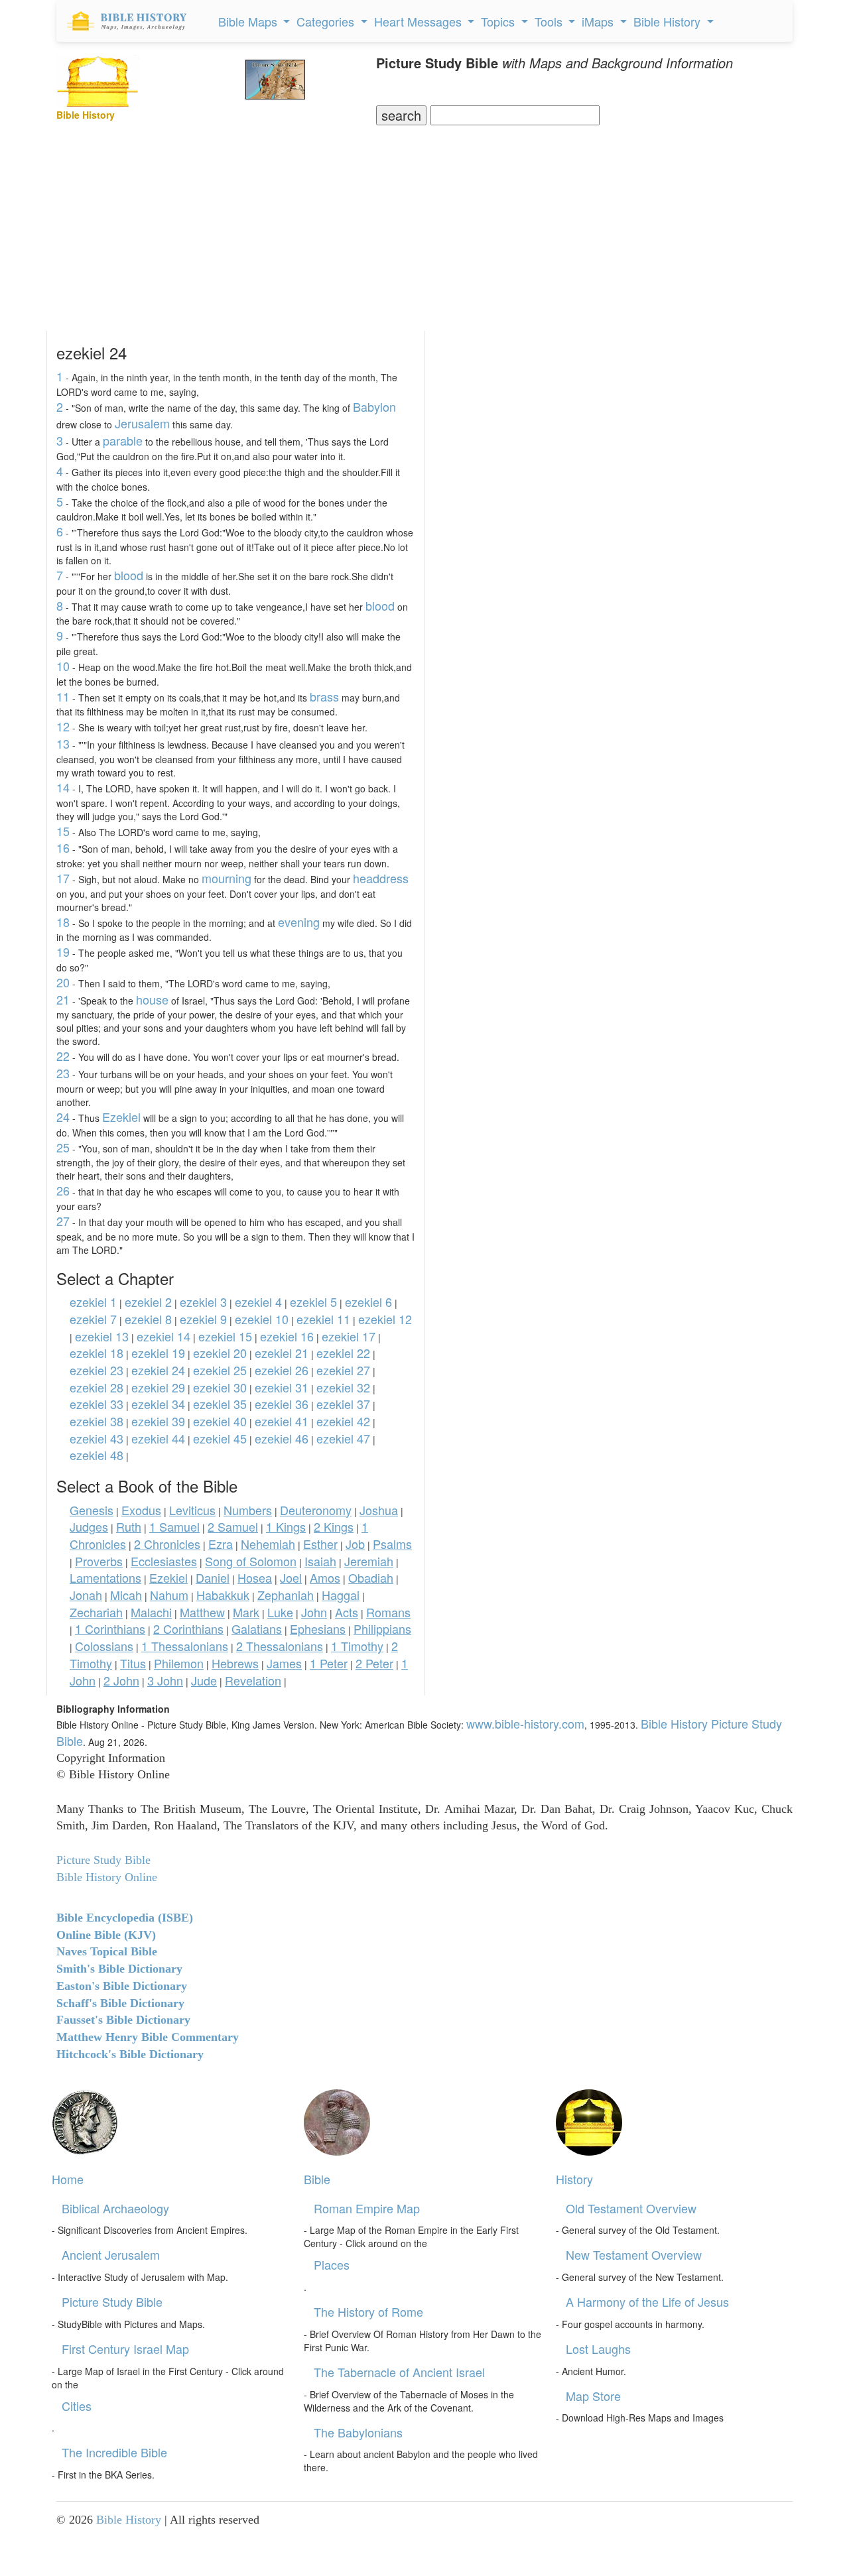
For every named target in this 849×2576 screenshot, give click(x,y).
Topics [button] (499, 21)
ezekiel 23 (97, 1370)
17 (63, 878)
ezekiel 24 (158, 1370)
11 (63, 696)
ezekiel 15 (225, 1336)
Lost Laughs (598, 2349)
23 (63, 1073)
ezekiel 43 (97, 1438)
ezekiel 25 (220, 1370)
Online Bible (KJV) (106, 1935)
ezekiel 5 (313, 1302)
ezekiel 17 (349, 1336)
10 (63, 666)
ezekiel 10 (262, 1319)
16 (63, 847)
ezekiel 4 (258, 1302)
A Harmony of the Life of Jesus (647, 2301)
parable (123, 440)
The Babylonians (358, 2432)
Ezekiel (121, 1117)
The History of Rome (368, 2311)
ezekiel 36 (282, 1404)
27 (63, 1221)
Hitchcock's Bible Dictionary (130, 2054)
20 (63, 982)
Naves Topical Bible (107, 1951)
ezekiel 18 (97, 1353)
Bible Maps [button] (249, 21)
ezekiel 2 (148, 1302)
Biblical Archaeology (115, 2208)
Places (332, 2264)
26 (63, 1190)
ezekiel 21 (282, 1353)
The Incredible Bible (114, 2452)
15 (63, 831)
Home (68, 2179)
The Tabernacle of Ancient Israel (399, 2372)
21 (63, 999)
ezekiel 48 (97, 1455)
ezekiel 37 (343, 1404)
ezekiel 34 (158, 1404)
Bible (317, 2179)
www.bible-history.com (525, 1723)
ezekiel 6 (368, 1302)
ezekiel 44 (158, 1438)
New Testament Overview (634, 2254)
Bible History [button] (669, 21)
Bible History (129, 2520)
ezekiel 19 (158, 1353)
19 (63, 951)
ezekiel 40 (220, 1421)
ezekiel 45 (220, 1438)
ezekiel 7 (93, 1319)
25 (63, 1147)
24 (63, 1117)
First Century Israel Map (125, 2349)
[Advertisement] (424, 225)
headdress (381, 878)
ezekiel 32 (343, 1387)
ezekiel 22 (343, 1353)
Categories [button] (327, 21)
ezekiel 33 (97, 1404)
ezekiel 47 (343, 1438)
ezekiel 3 (203, 1302)
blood (129, 575)
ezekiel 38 (97, 1421)
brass (324, 696)
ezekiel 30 (220, 1387)
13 (63, 743)
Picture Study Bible (112, 2301)
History (574, 2179)
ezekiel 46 (282, 1438)
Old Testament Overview (631, 2208)
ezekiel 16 (287, 1336)
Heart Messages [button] (420, 21)
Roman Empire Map (367, 2208)
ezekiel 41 (282, 1421)
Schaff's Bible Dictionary (120, 2003)
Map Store (593, 2396)
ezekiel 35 (220, 1404)
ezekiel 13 (102, 1336)
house (152, 999)
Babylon (374, 406)
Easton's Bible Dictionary (122, 1986)
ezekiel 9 (203, 1319)
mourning (227, 878)
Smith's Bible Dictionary (119, 1969)
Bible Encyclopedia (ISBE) (125, 1918)
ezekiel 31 (282, 1387)
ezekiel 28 (97, 1387)
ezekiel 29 (158, 1387)
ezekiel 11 (323, 1319)
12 (63, 726)
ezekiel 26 (282, 1370)
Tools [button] (550, 21)
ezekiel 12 (385, 1319)
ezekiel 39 (158, 1421)
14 (63, 787)
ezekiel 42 (343, 1421)
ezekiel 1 (93, 1302)
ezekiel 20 (220, 1353)
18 (63, 922)
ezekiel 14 (163, 1336)
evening (299, 922)
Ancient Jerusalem (111, 2254)
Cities (77, 2406)
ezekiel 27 (343, 1370)
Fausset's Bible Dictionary (123, 2020)
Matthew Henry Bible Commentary (148, 2037)
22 (63, 1056)
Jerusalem (142, 423)
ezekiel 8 (148, 1319)
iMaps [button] (599, 21)
